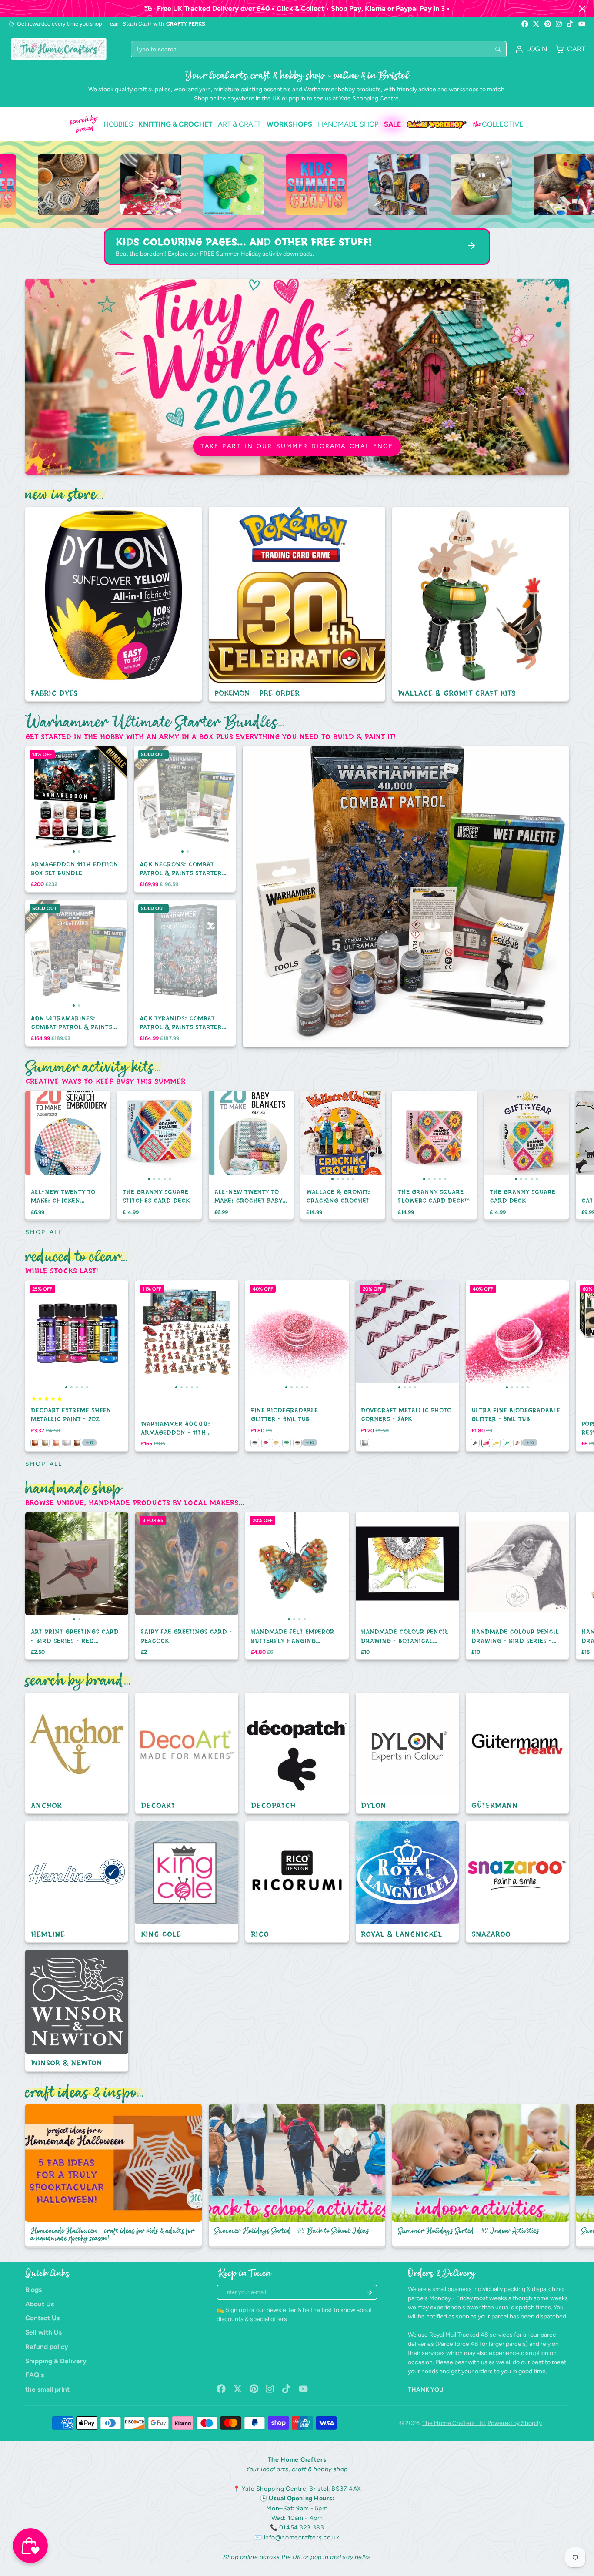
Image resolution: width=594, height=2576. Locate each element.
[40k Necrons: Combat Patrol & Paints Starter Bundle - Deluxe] (159, 800)
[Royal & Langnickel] (407, 1882)
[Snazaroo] (517, 1882)
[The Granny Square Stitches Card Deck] (125, 1136)
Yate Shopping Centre (369, 99)
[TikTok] (571, 24)
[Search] (498, 49)
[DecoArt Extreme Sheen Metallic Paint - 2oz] (35, 1335)
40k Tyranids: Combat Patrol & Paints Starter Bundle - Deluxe (185, 974)
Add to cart (76, 838)
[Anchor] (77, 1753)
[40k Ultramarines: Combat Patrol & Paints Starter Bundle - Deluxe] (51, 954)
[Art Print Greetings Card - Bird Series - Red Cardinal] (51, 1567)
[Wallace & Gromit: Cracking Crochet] (309, 1136)
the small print (47, 2389)
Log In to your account (531, 49)
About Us (40, 2304)
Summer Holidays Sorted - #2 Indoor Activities (481, 2176)
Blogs (33, 2290)
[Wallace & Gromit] (481, 604)
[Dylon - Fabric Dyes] (113, 604)
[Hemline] (77, 1882)
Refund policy (47, 2347)
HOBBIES (118, 124)
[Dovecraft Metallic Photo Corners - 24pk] (369, 1335)
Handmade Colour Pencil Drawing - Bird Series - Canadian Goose (517, 1586)
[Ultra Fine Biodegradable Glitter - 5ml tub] (476, 1335)
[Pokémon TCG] (297, 604)
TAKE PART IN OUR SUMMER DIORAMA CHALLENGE (297, 446)
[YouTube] (582, 24)
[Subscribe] (369, 2292)
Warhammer (320, 89)
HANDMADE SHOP (348, 124)
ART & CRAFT (239, 124)
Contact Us (42, 2318)
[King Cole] (187, 1882)
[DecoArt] (187, 1753)
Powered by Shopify (515, 2423)
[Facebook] (525, 24)
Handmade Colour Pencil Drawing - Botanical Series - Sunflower (407, 1586)
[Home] (59, 49)
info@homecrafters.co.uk (302, 2538)
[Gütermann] (517, 1753)
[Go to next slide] (567, 1155)
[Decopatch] (297, 1753)
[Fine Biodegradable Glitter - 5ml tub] (255, 1335)
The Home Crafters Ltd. (454, 2423)
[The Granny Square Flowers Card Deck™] (401, 1136)
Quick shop (185, 838)
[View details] (62, 185)
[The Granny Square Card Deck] (492, 1136)
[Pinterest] (548, 24)
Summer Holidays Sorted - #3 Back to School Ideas (297, 2176)
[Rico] (297, 1882)
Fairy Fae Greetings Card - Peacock (187, 1586)
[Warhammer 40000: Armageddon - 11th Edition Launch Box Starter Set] (145, 1335)
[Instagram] (559, 24)
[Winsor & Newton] (77, 2011)
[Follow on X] (536, 24)
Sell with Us (43, 2332)
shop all (44, 1232)
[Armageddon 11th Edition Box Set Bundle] (51, 800)
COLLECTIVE (498, 124)
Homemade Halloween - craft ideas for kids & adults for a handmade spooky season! (113, 2176)
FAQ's (35, 2375)
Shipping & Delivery (56, 2361)
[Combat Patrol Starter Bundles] (406, 897)
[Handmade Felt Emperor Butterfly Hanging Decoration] (258, 1567)
